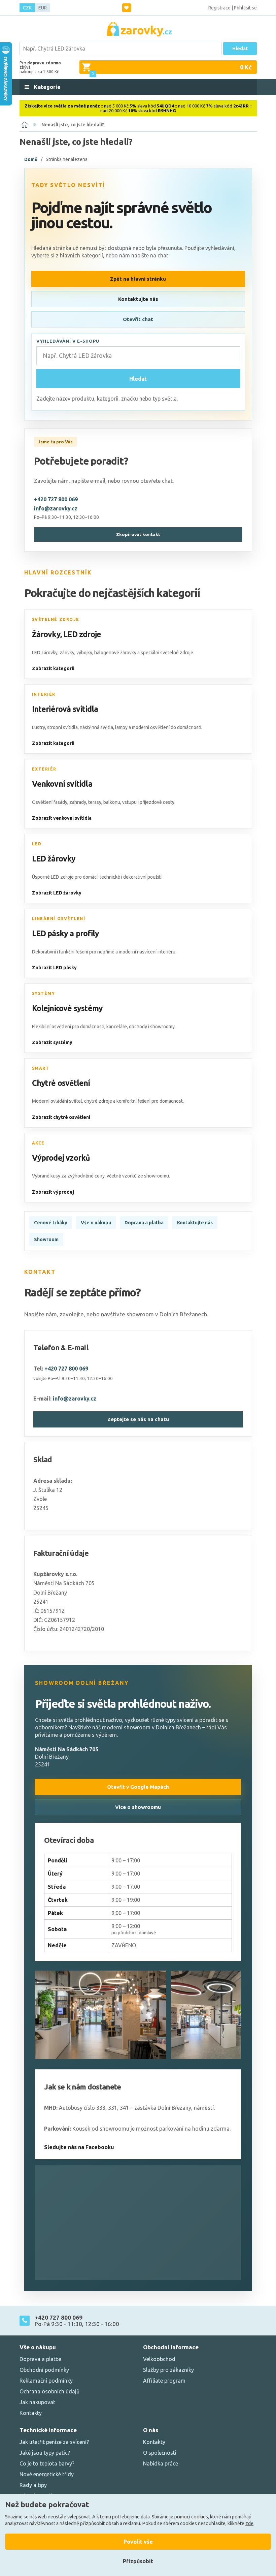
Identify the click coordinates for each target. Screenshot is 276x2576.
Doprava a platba (144, 1223)
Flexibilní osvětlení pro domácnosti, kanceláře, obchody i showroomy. (104, 1027)
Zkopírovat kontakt (138, 535)
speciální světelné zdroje (167, 653)
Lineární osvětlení (59, 919)
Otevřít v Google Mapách (138, 1787)
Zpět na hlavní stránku (138, 279)
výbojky (84, 653)
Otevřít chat (138, 319)
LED (37, 844)
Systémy (44, 993)
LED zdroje (82, 634)
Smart (41, 1068)
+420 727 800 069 (56, 499)
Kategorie (47, 87)
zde (249, 2523)
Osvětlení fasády (50, 802)
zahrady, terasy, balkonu (95, 802)
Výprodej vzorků (61, 1158)
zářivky (67, 653)
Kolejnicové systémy (67, 1008)
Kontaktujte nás (138, 299)
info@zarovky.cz (56, 508)
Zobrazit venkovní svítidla (62, 818)
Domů (31, 159)
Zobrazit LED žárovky (57, 893)
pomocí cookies (191, 2517)
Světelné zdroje (56, 619)
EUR (43, 8)
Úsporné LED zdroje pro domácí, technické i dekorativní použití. (97, 877)
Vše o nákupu (96, 1223)
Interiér (44, 694)
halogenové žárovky (115, 653)
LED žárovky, (45, 653)
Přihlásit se (245, 8)
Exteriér (44, 769)
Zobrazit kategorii (53, 668)
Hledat (240, 49)
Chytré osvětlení (61, 1083)
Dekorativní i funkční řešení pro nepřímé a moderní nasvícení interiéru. (104, 952)
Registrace (219, 8)
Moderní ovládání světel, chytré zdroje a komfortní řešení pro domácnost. (108, 1101)
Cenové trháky (51, 1223)
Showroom (46, 1239)
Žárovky (46, 634)
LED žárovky (54, 859)
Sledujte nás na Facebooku (79, 2147)
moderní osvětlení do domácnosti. (167, 727)
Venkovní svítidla (62, 784)
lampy (121, 727)
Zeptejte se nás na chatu (138, 1419)
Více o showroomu (138, 1807)
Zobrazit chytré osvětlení (61, 1117)
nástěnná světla (96, 727)
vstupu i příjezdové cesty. (149, 802)
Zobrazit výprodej (53, 1192)
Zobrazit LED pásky (54, 968)
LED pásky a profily (66, 933)
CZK (27, 8)
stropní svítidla (62, 727)
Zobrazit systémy (52, 1042)
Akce (38, 1143)
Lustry (39, 727)
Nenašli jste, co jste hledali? (73, 125)
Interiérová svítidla (65, 709)
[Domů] (25, 125)
